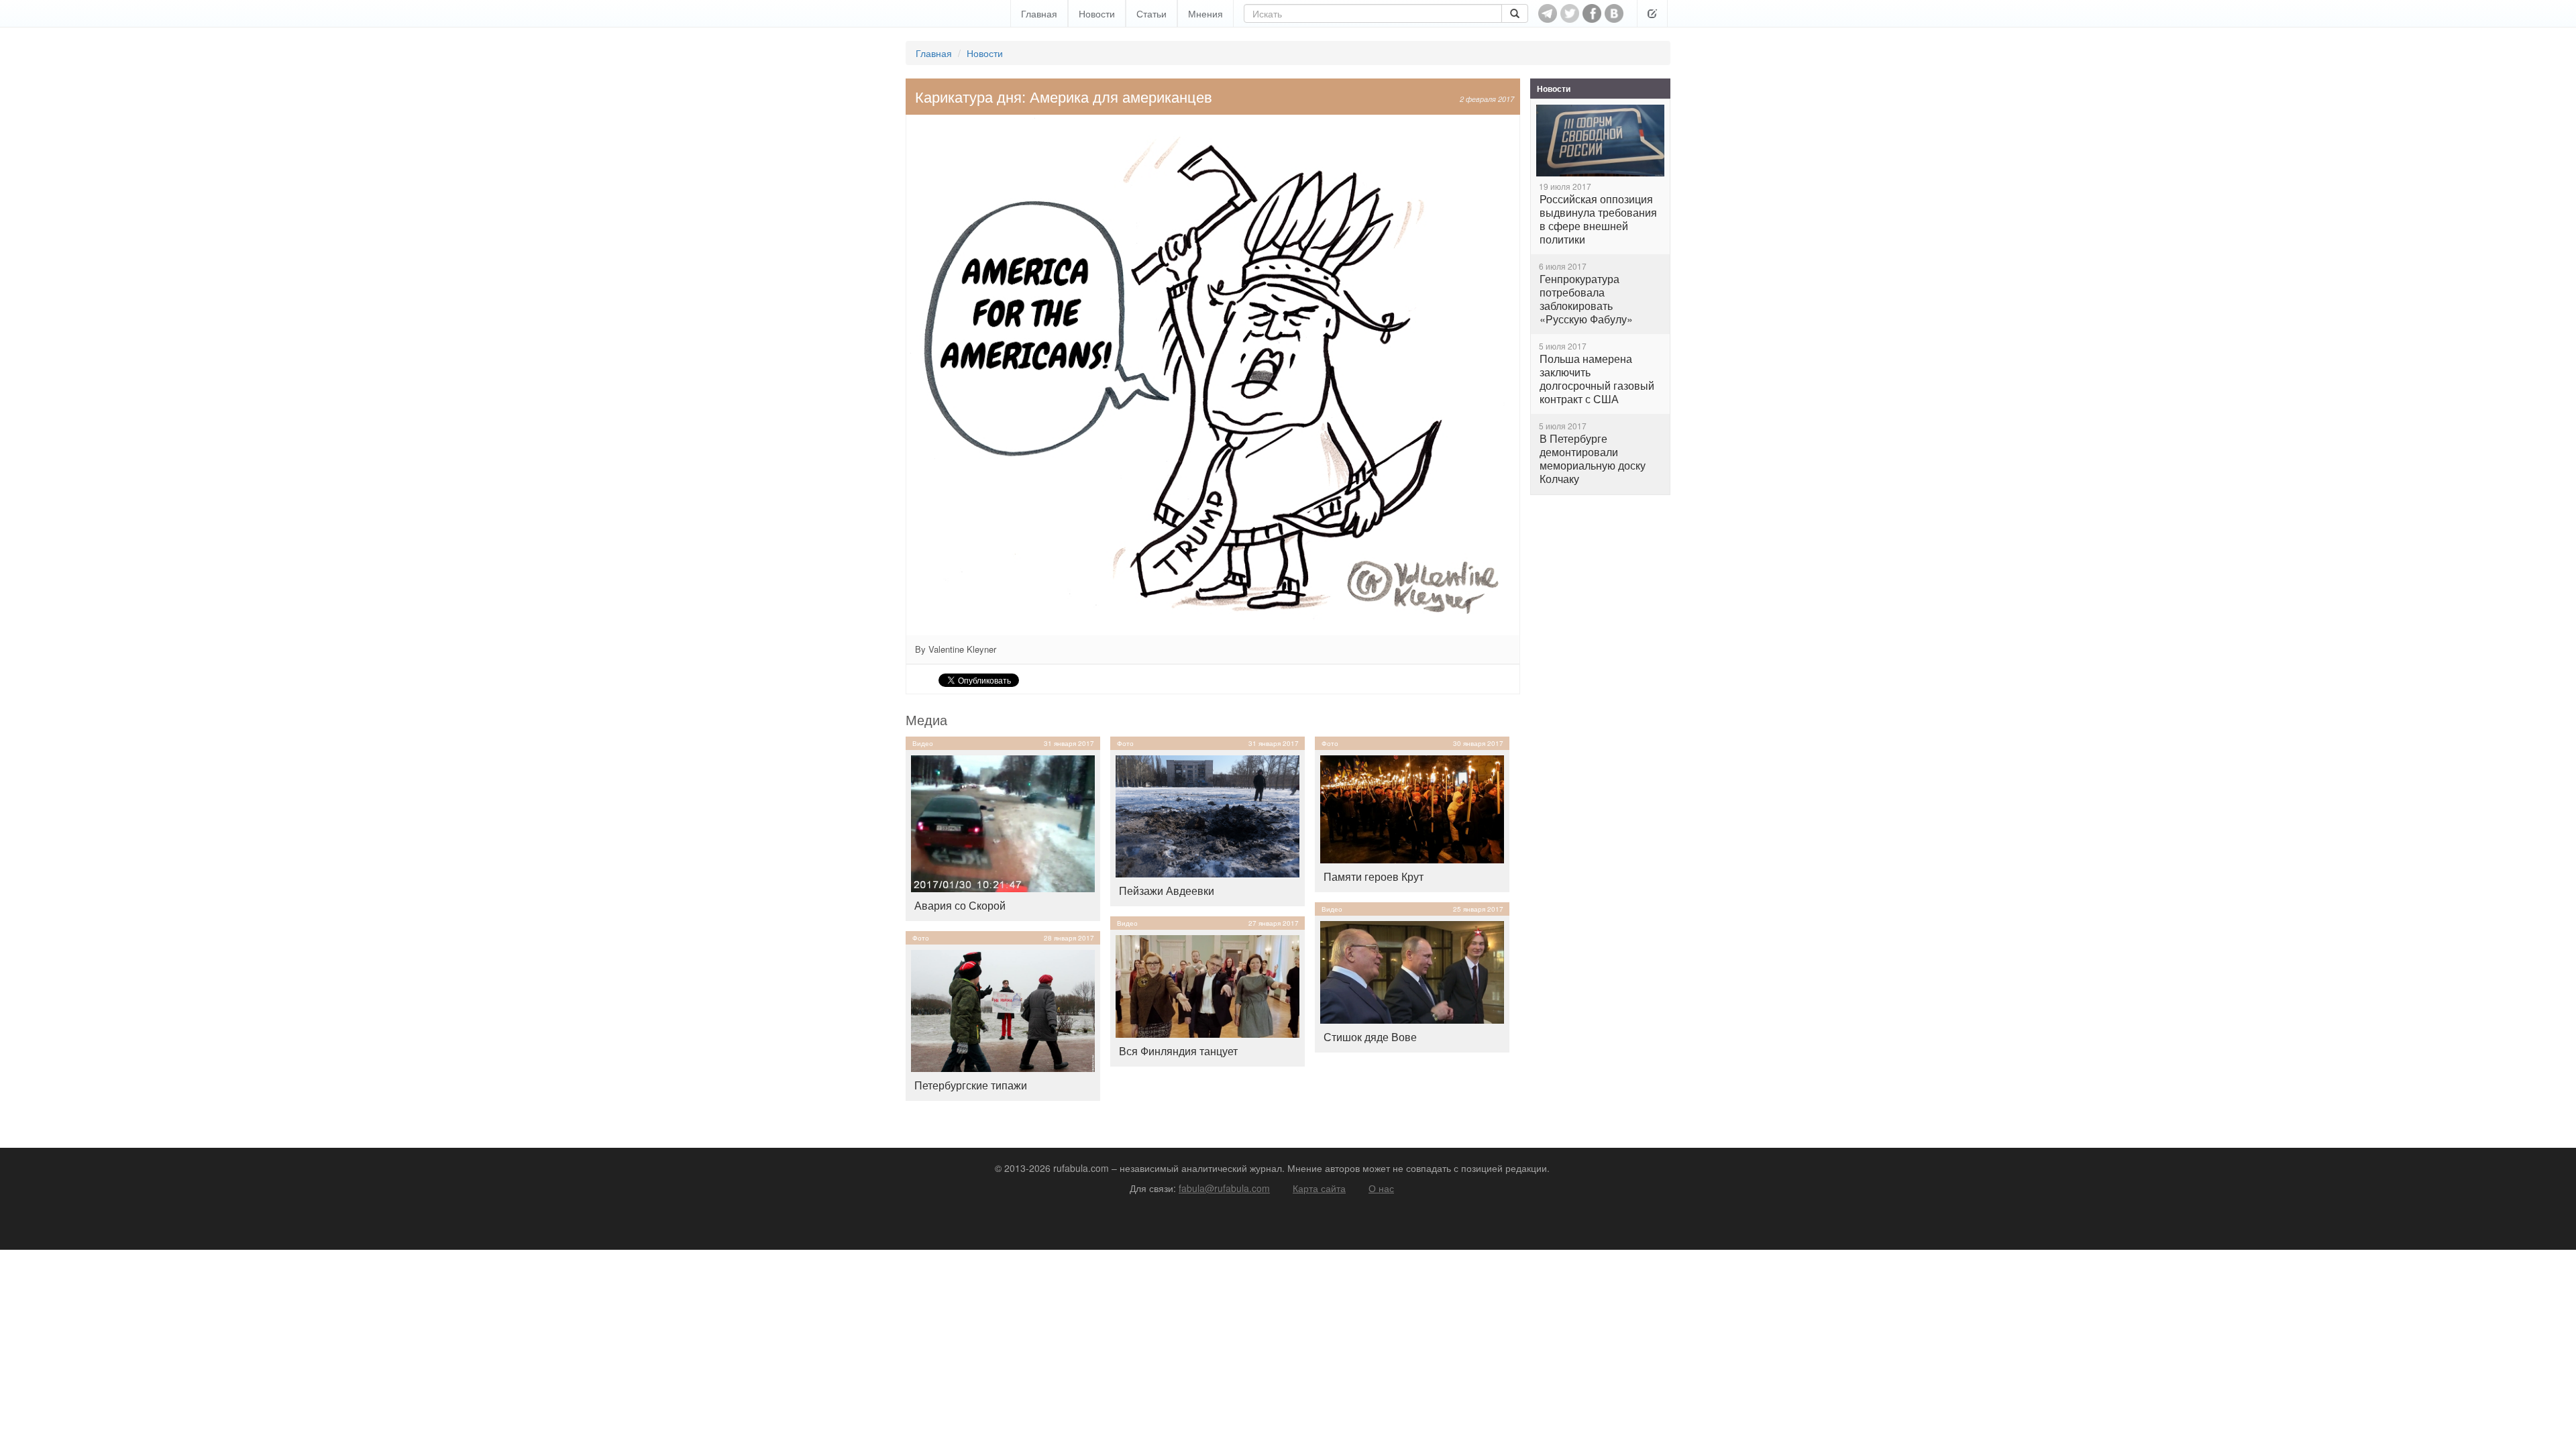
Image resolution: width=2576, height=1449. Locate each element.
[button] (1652, 13)
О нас (1381, 1188)
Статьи (1151, 13)
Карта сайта (1319, 1188)
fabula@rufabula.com (1224, 1188)
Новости (1097, 13)
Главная (1039, 13)
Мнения (1205, 13)
